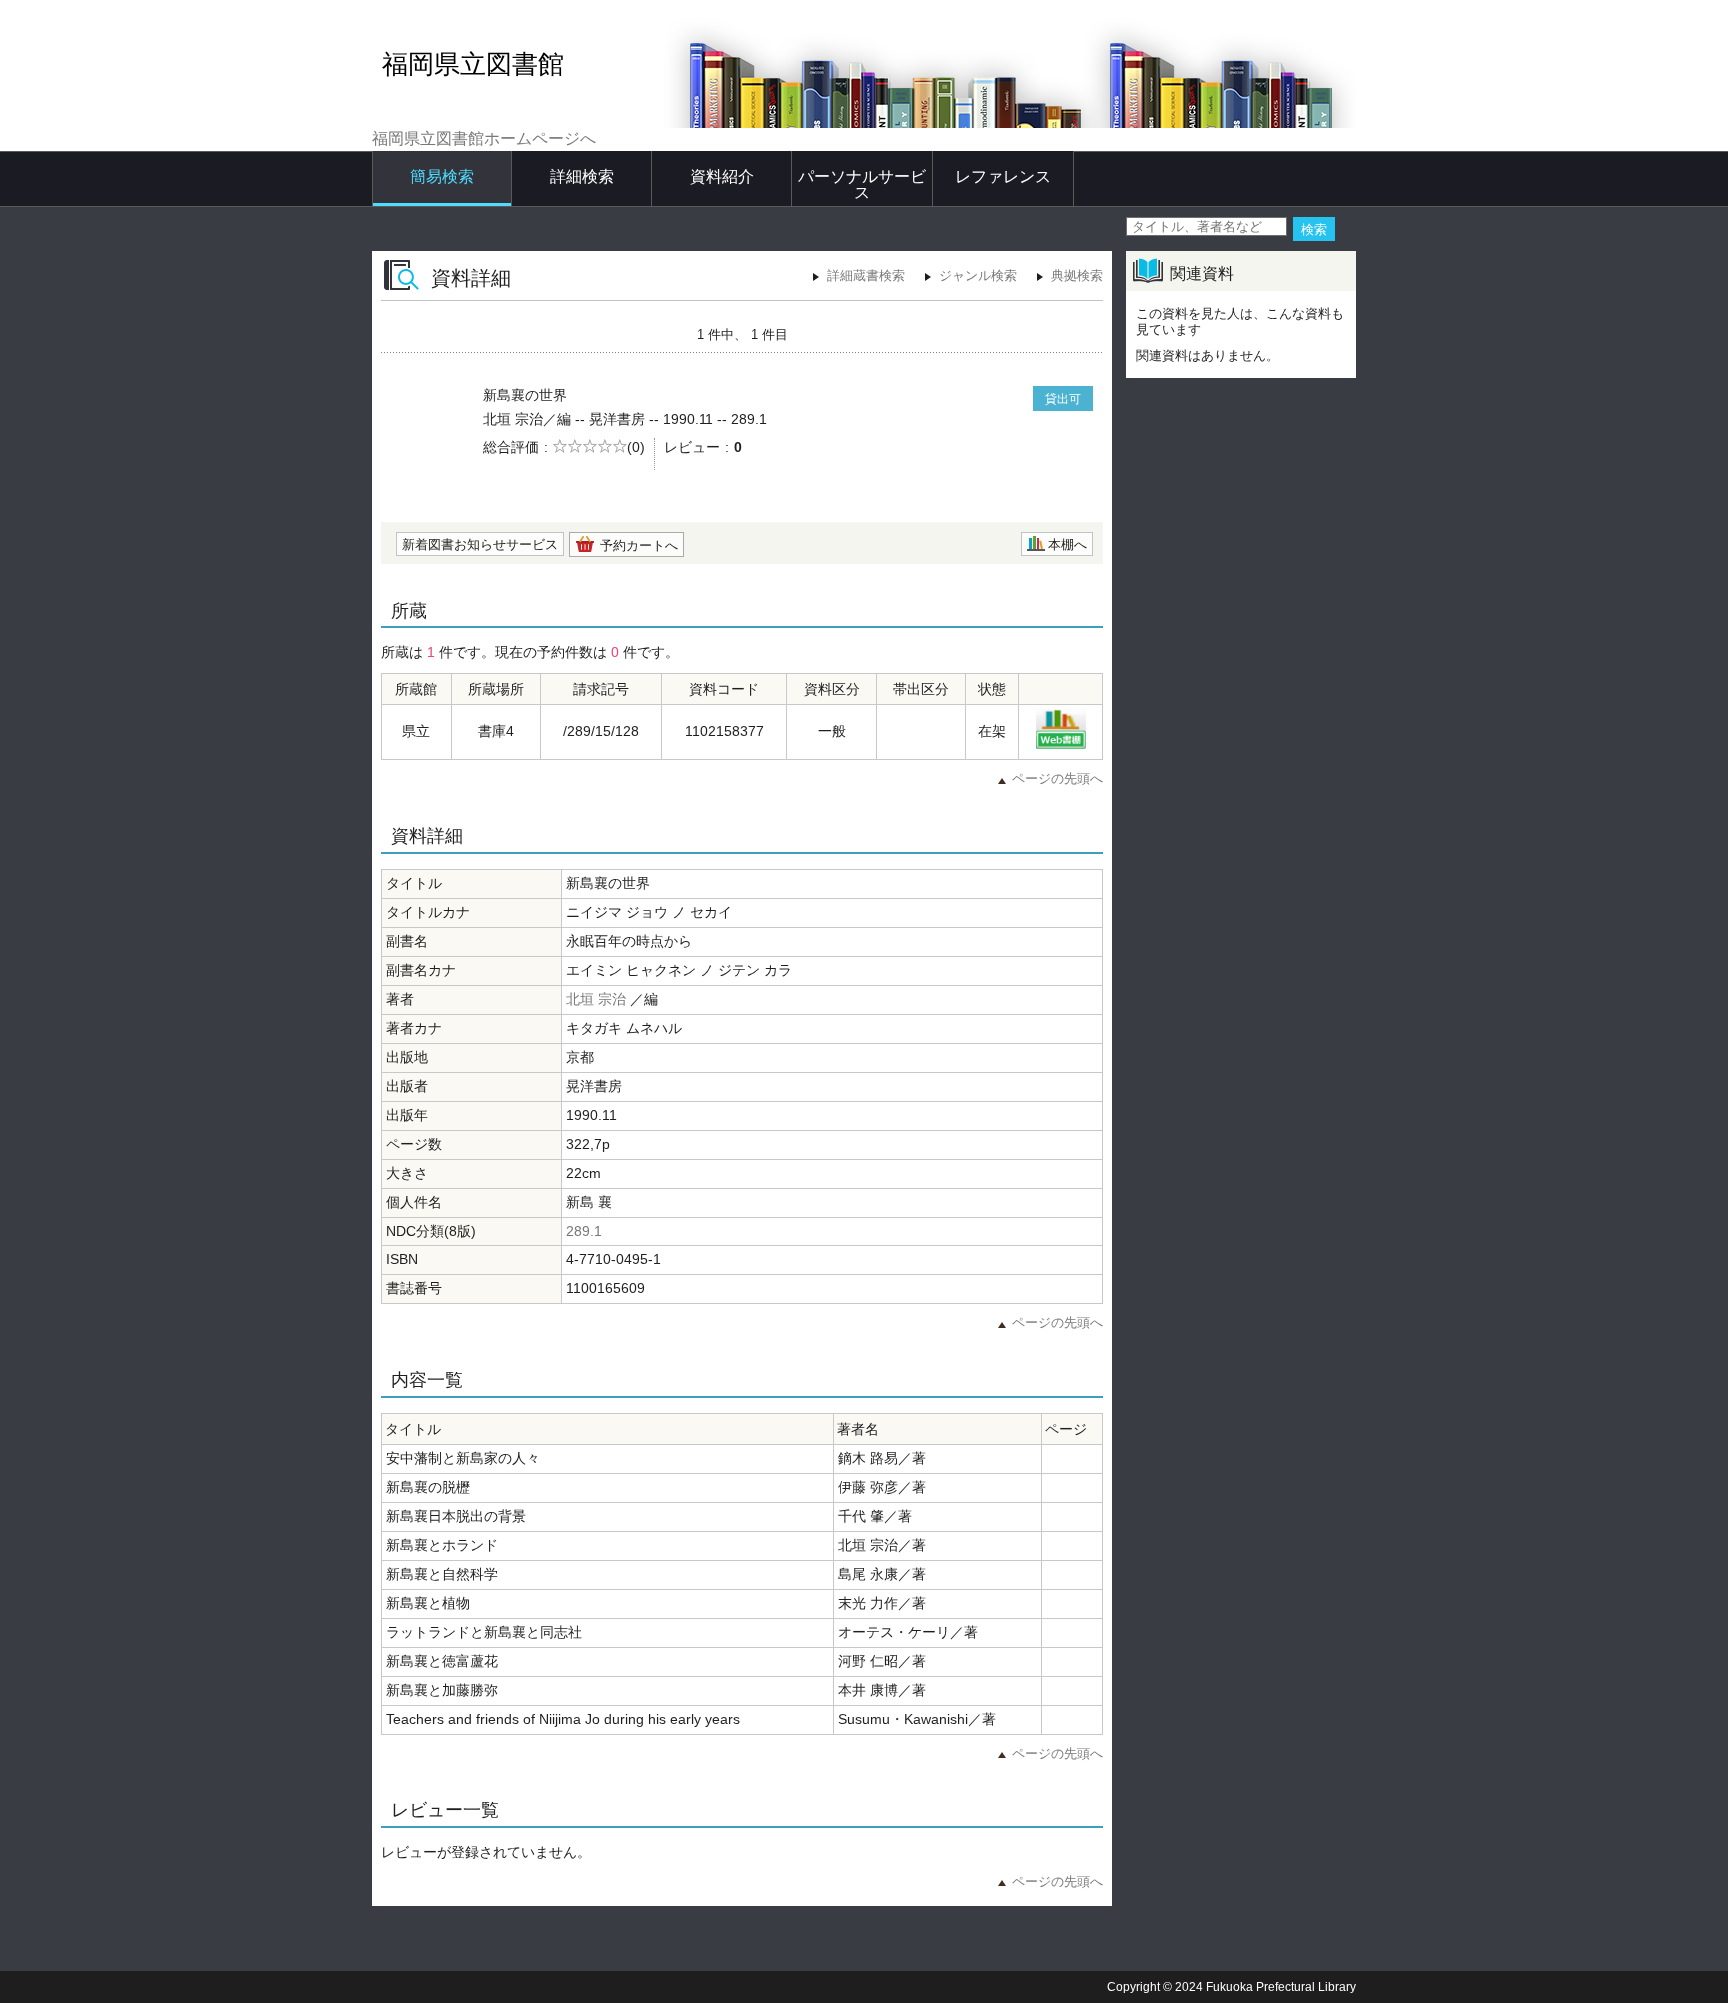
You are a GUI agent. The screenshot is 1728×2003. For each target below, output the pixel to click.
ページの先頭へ (1057, 778)
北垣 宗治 (596, 999)
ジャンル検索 (978, 275)
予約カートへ (639, 545)
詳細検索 (582, 176)
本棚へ (1067, 544)
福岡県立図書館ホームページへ (484, 138)
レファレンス (1003, 176)
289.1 (584, 1231)
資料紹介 (722, 176)
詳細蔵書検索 (866, 275)
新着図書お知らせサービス (480, 544)
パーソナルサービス (862, 184)
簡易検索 (442, 176)
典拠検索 (1077, 275)
